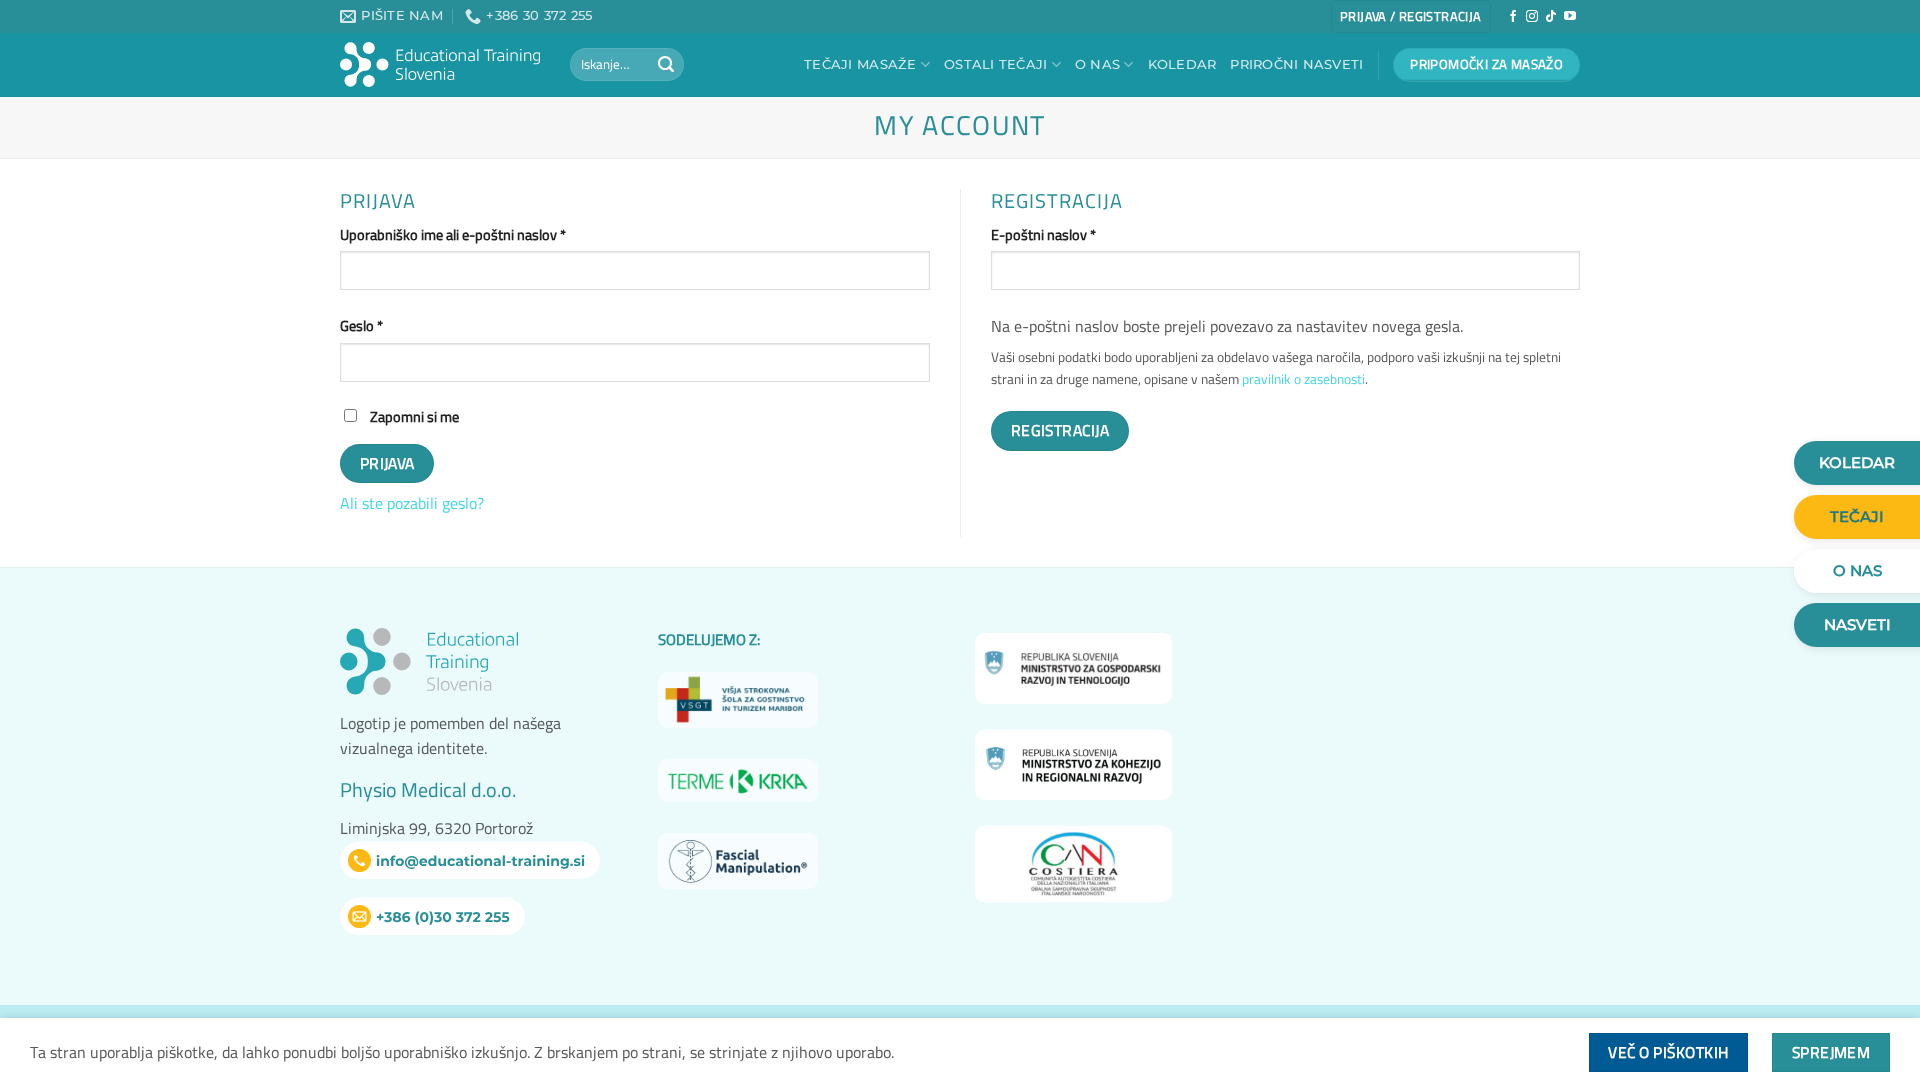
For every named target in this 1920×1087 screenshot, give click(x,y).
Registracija (1060, 430)
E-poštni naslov (1075, 234)
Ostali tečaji (995, 64)
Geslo (393, 325)
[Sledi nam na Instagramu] (1532, 17)
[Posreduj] (666, 65)
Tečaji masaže (860, 64)
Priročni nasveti (1296, 64)
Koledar (1182, 64)
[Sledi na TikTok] (1551, 17)
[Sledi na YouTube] (1570, 17)
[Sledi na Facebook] (1513, 17)
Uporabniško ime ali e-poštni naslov (485, 234)
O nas (1097, 64)
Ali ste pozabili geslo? (412, 503)
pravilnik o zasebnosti (1303, 379)
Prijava (387, 463)
